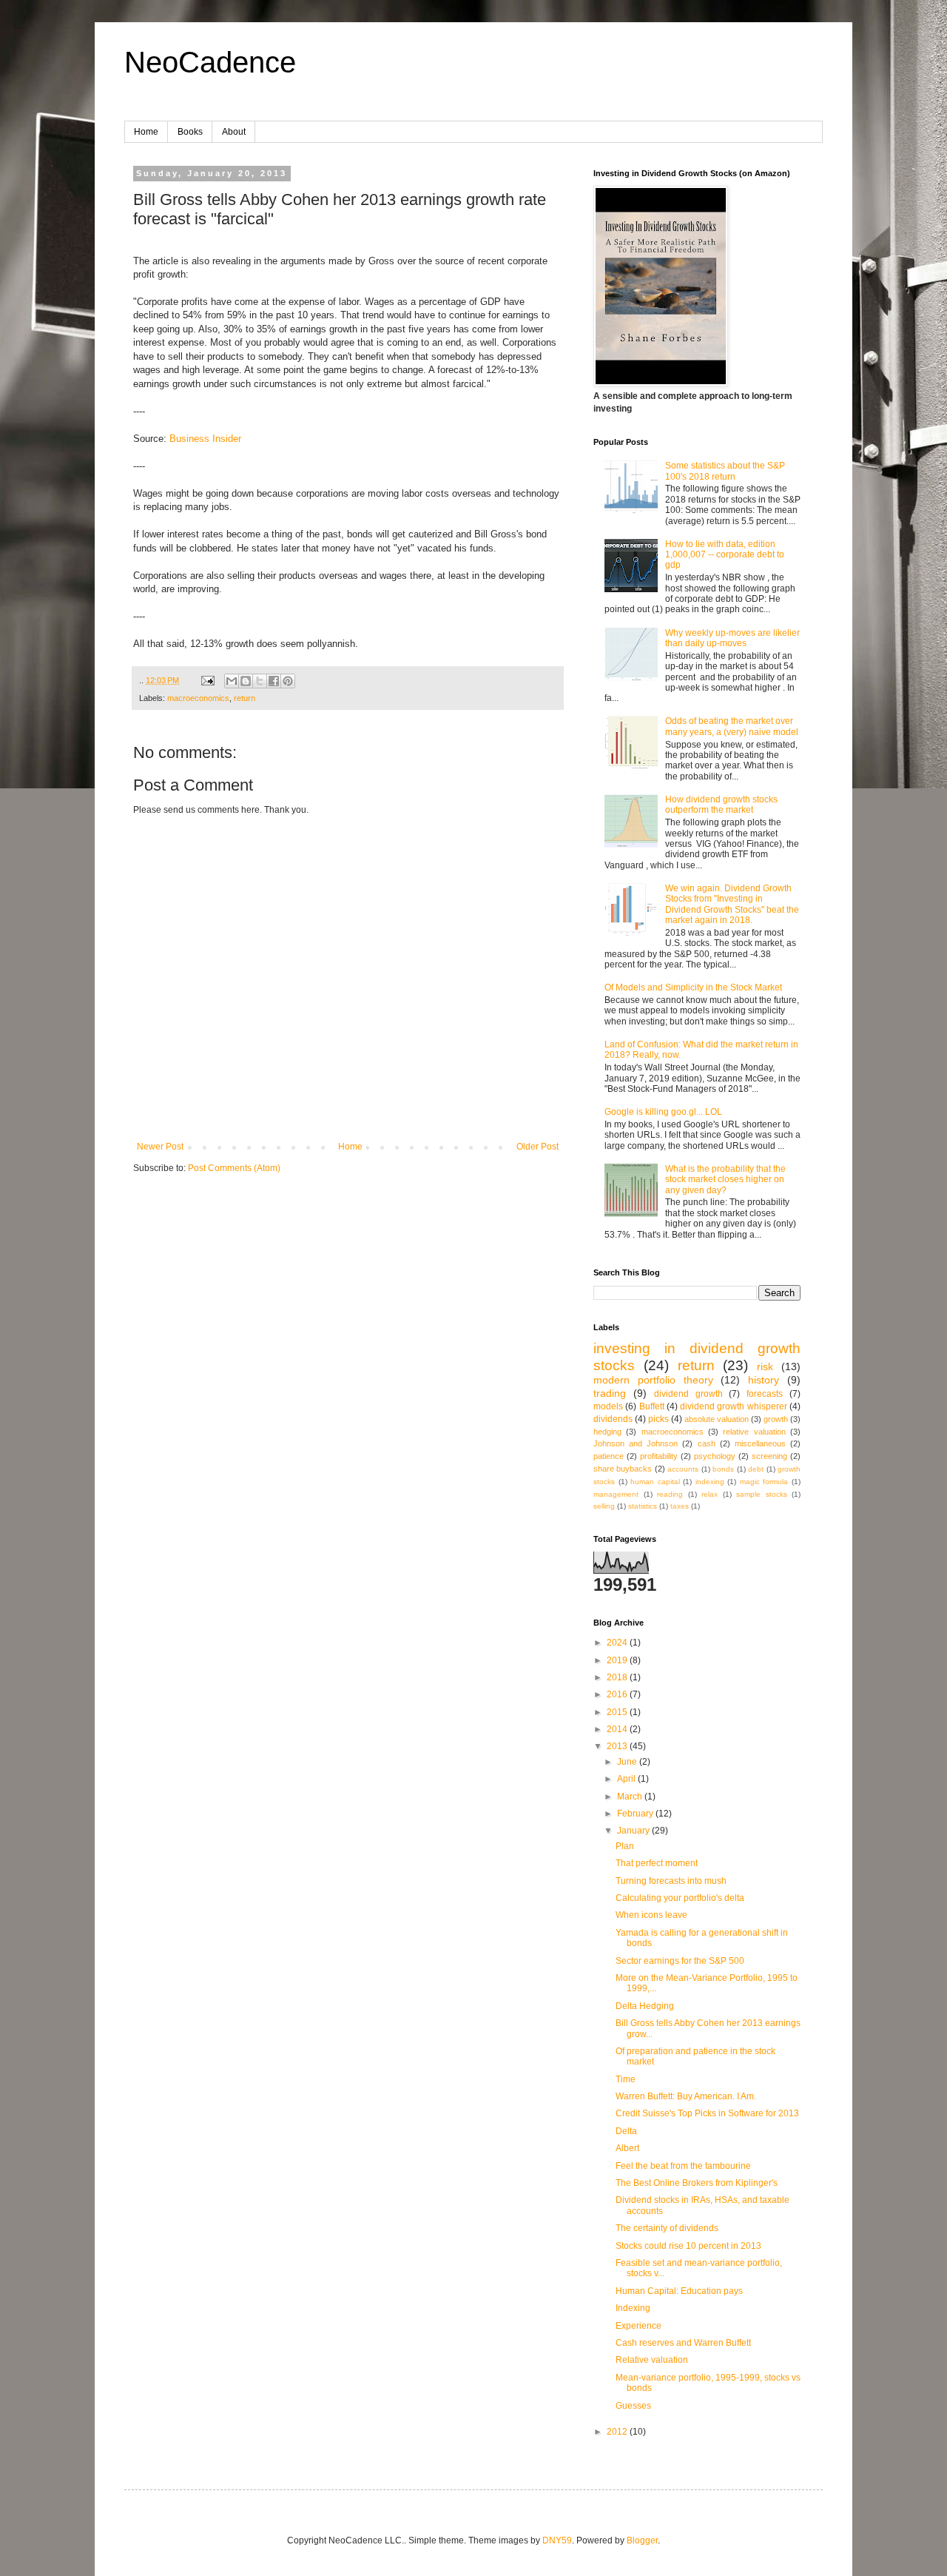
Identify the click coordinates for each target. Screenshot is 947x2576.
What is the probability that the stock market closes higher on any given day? (725, 1180)
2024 (618, 1643)
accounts (683, 1469)
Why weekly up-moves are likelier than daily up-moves (732, 638)
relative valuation (754, 1432)
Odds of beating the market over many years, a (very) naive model (732, 726)
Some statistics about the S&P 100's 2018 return (725, 471)
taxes (680, 1506)
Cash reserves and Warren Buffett (683, 2343)
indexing (710, 1482)
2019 (618, 1660)
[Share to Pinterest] (288, 681)
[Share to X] (260, 681)
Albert (627, 2148)
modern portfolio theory (653, 1380)
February (636, 1814)
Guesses (633, 2406)
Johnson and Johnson (636, 1443)
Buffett (652, 1406)
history (764, 1380)
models (608, 1406)
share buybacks (623, 1469)
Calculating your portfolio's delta (680, 1898)
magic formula (764, 1482)
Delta (626, 2131)
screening (769, 1456)
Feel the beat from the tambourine (683, 2166)
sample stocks (762, 1494)
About (234, 132)
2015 (618, 1712)
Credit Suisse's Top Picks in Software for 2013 (707, 2113)
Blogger (642, 2540)
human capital (655, 1482)
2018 (618, 1677)
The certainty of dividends (667, 2228)
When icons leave (651, 1915)
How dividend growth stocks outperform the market (721, 805)
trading (610, 1393)
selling (604, 1506)
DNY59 (557, 2540)
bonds (723, 1469)
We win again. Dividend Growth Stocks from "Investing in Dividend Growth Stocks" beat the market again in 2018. (732, 904)
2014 (618, 1729)
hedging (607, 1432)
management (616, 1494)
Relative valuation (652, 2360)
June (628, 1762)
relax (710, 1494)
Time (626, 2079)
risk (765, 1366)
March (631, 1797)
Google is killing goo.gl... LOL (663, 1112)
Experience (638, 2326)
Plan (625, 1846)
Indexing (633, 2308)
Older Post (537, 1147)
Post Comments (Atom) (234, 1168)
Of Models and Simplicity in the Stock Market (693, 987)
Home (146, 132)
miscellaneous (760, 1443)
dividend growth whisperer (734, 1406)
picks (658, 1419)
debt (756, 1469)
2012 (618, 2432)
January (634, 1831)
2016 (618, 1694)
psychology (715, 1456)
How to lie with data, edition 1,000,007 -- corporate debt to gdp (725, 555)
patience (609, 1456)
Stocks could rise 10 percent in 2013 (688, 2246)
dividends (613, 1419)
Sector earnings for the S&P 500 (680, 1961)
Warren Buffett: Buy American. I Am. (686, 2096)
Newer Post (160, 1147)
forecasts (765, 1394)
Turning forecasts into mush (671, 1881)
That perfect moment (657, 1863)
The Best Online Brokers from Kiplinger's (697, 2183)
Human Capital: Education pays (679, 2291)
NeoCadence (210, 62)
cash (707, 1443)
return (245, 698)
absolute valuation (717, 1419)
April (627, 1779)
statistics (643, 1506)
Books (190, 132)
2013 (618, 1746)
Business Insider (205, 439)
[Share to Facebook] (274, 681)
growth (776, 1419)
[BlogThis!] (246, 681)
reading (670, 1494)
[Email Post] (207, 680)
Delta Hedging (645, 2006)
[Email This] (232, 681)
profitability (659, 1456)
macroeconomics (198, 698)
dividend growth (688, 1394)
